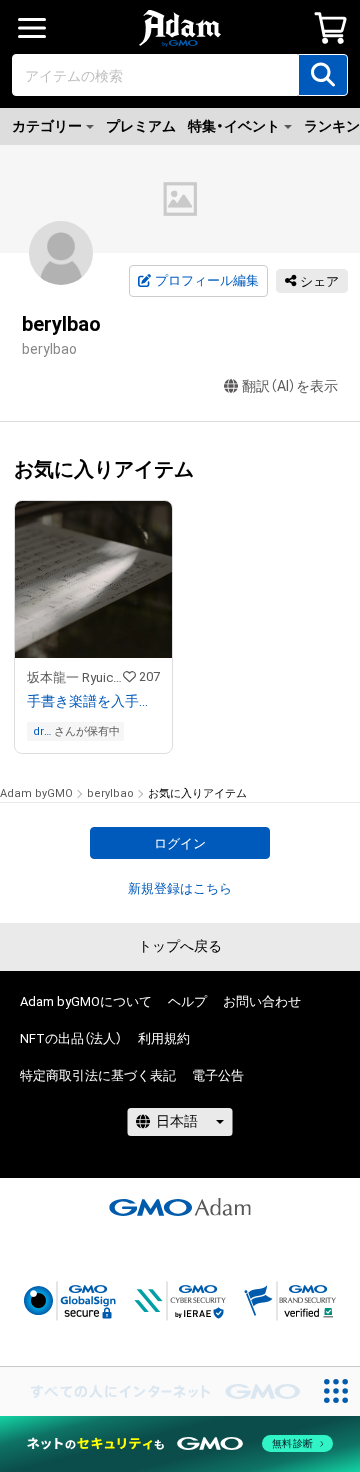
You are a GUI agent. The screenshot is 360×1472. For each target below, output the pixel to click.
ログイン (180, 843)
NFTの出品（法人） (71, 1038)
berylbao (110, 793)
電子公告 (218, 1075)
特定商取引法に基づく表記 (98, 1075)
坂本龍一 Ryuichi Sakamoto (75, 677)
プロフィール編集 (207, 280)
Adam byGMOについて (86, 1001)
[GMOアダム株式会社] (180, 1207)
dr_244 (42, 731)
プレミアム (141, 126)
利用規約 (164, 1038)
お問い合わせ (262, 1001)
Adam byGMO (36, 793)
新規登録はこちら (180, 888)
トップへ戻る (180, 946)
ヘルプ (187, 1001)
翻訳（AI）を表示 (290, 386)
